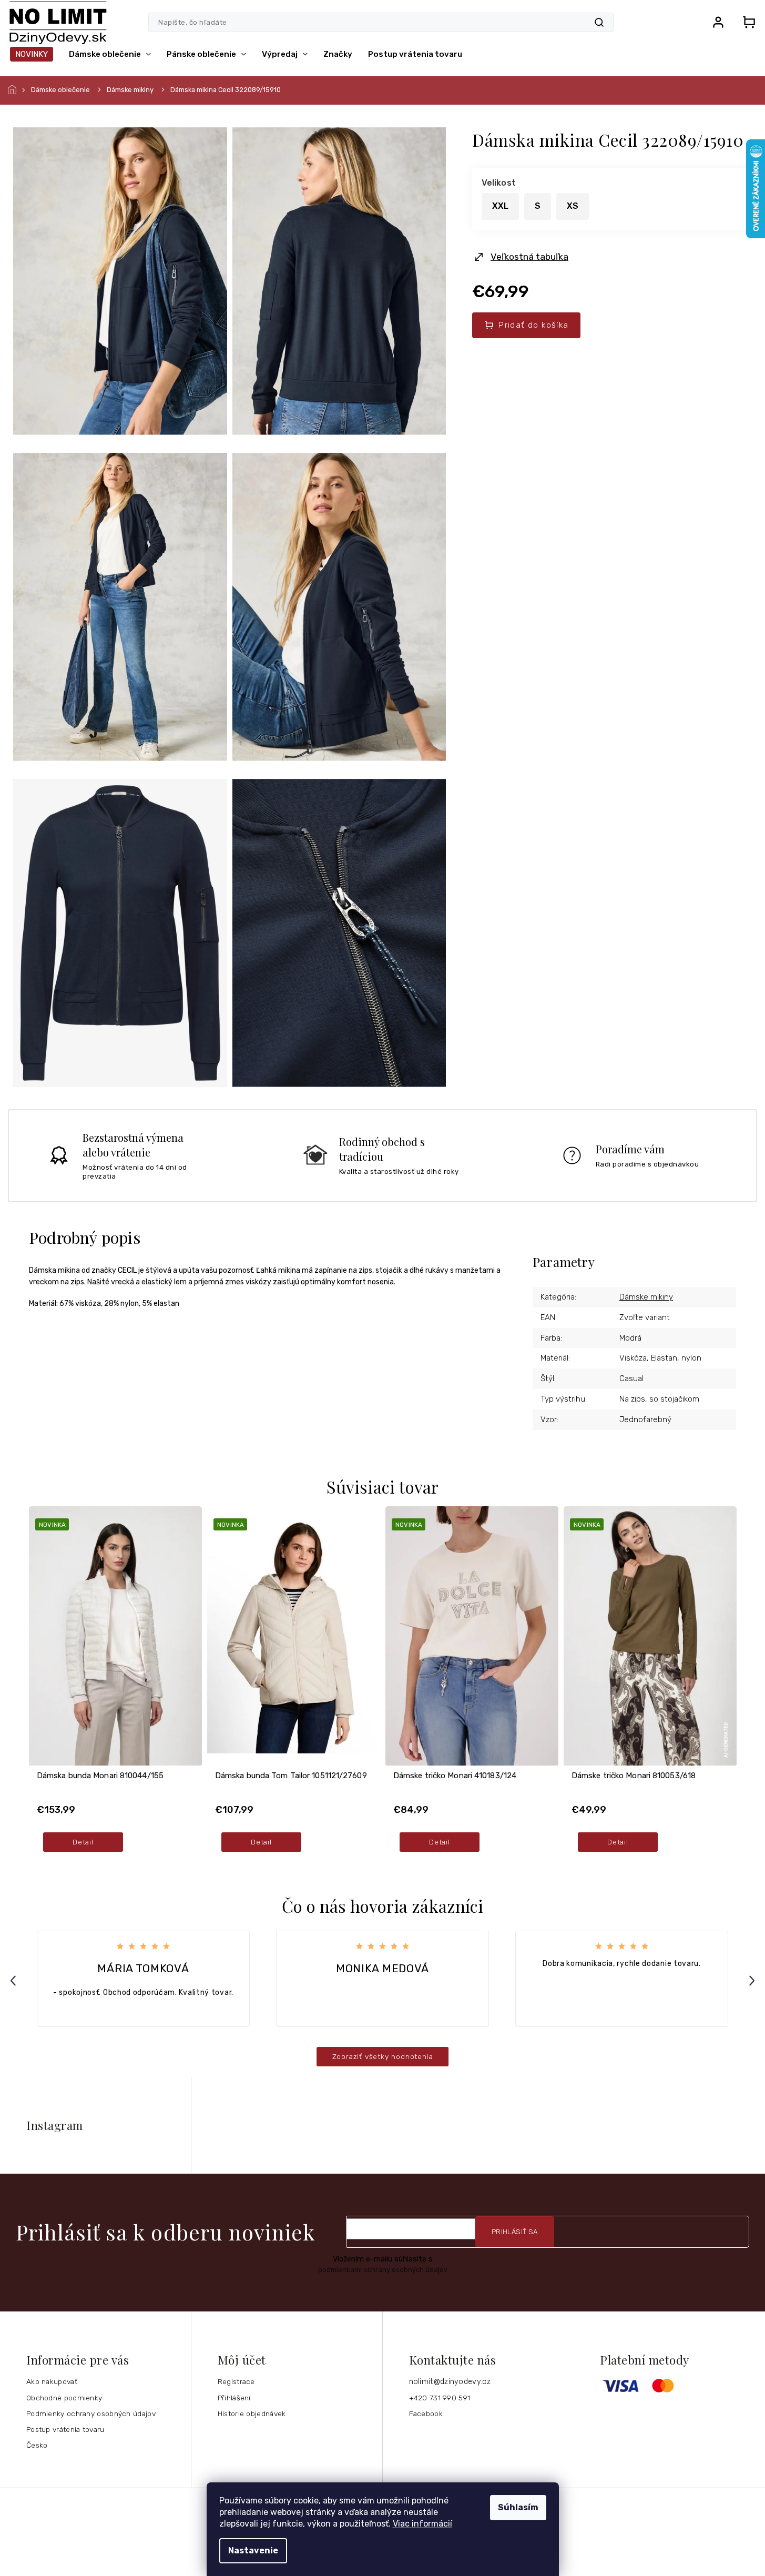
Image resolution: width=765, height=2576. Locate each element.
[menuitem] (32, 54)
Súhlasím (518, 2507)
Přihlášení (234, 2398)
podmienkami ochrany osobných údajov (383, 2270)
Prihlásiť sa (515, 2232)
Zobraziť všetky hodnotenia (383, 2056)
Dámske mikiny (646, 1297)
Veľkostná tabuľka (529, 257)
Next (753, 1980)
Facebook (426, 2413)
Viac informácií (422, 2524)
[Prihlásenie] (718, 22)
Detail (83, 1842)
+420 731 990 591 (440, 2398)
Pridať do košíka (533, 325)
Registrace (236, 2381)
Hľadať (599, 22)
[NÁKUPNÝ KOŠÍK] (746, 22)
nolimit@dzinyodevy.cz (450, 2382)
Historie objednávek (252, 2413)
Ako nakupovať (52, 2381)
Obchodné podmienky (64, 2398)
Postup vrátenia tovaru (65, 2429)
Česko (37, 2445)
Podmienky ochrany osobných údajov (91, 2413)
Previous (15, 1980)
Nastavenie (253, 2550)
